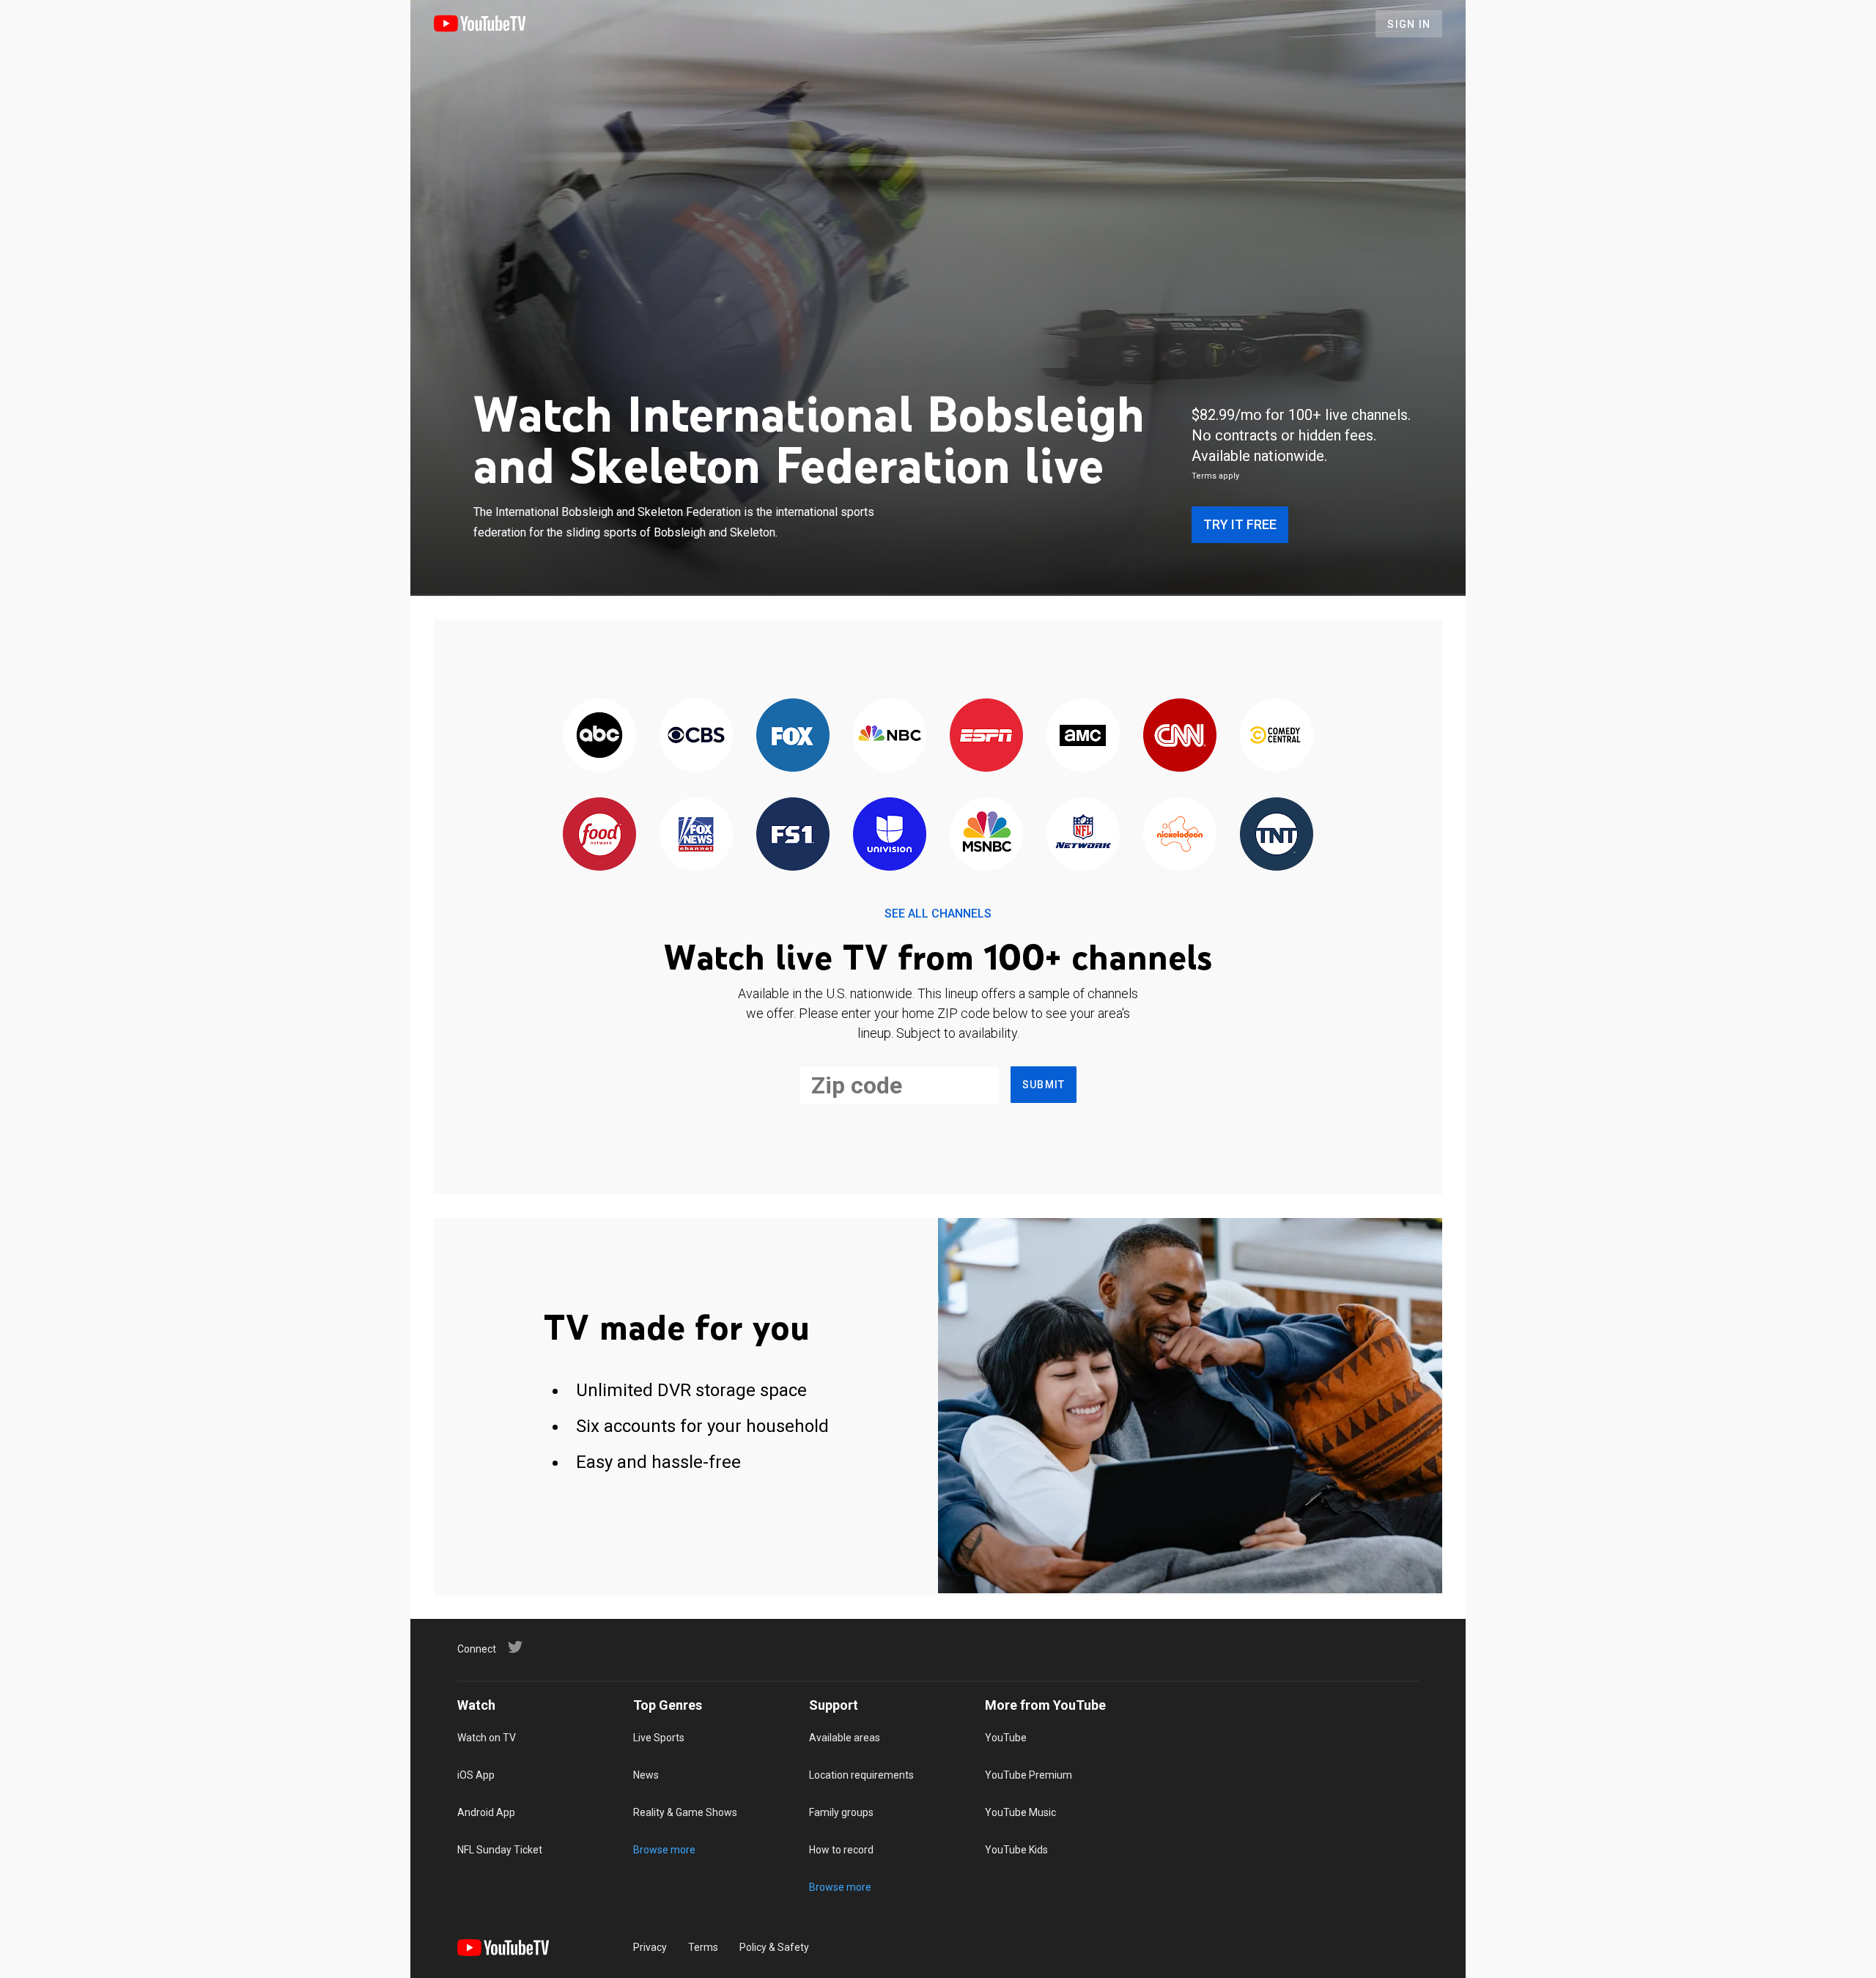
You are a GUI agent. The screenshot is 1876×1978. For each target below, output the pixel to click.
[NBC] (890, 736)
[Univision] (890, 835)
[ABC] (599, 736)
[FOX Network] (793, 736)
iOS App (476, 1775)
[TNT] (1277, 835)
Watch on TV (487, 1738)
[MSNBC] (986, 835)
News (646, 1775)
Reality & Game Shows (685, 1812)
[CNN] (1180, 736)
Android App (486, 1812)
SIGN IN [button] (1409, 24)
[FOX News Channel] (696, 835)
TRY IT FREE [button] (1240, 524)
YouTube (1006, 1738)
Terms (703, 1947)
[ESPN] (986, 736)
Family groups (841, 1812)
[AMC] (1083, 736)
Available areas (845, 1738)
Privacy (650, 1947)
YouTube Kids (1016, 1850)
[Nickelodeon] (1180, 835)
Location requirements (861, 1775)
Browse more (664, 1850)
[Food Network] (599, 835)
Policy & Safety (774, 1947)
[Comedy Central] (1277, 736)
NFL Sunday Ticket (500, 1850)
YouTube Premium (1029, 1775)
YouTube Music (1020, 1812)
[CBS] (696, 736)
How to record (841, 1850)
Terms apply (1215, 476)
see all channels (938, 914)
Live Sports (659, 1738)
